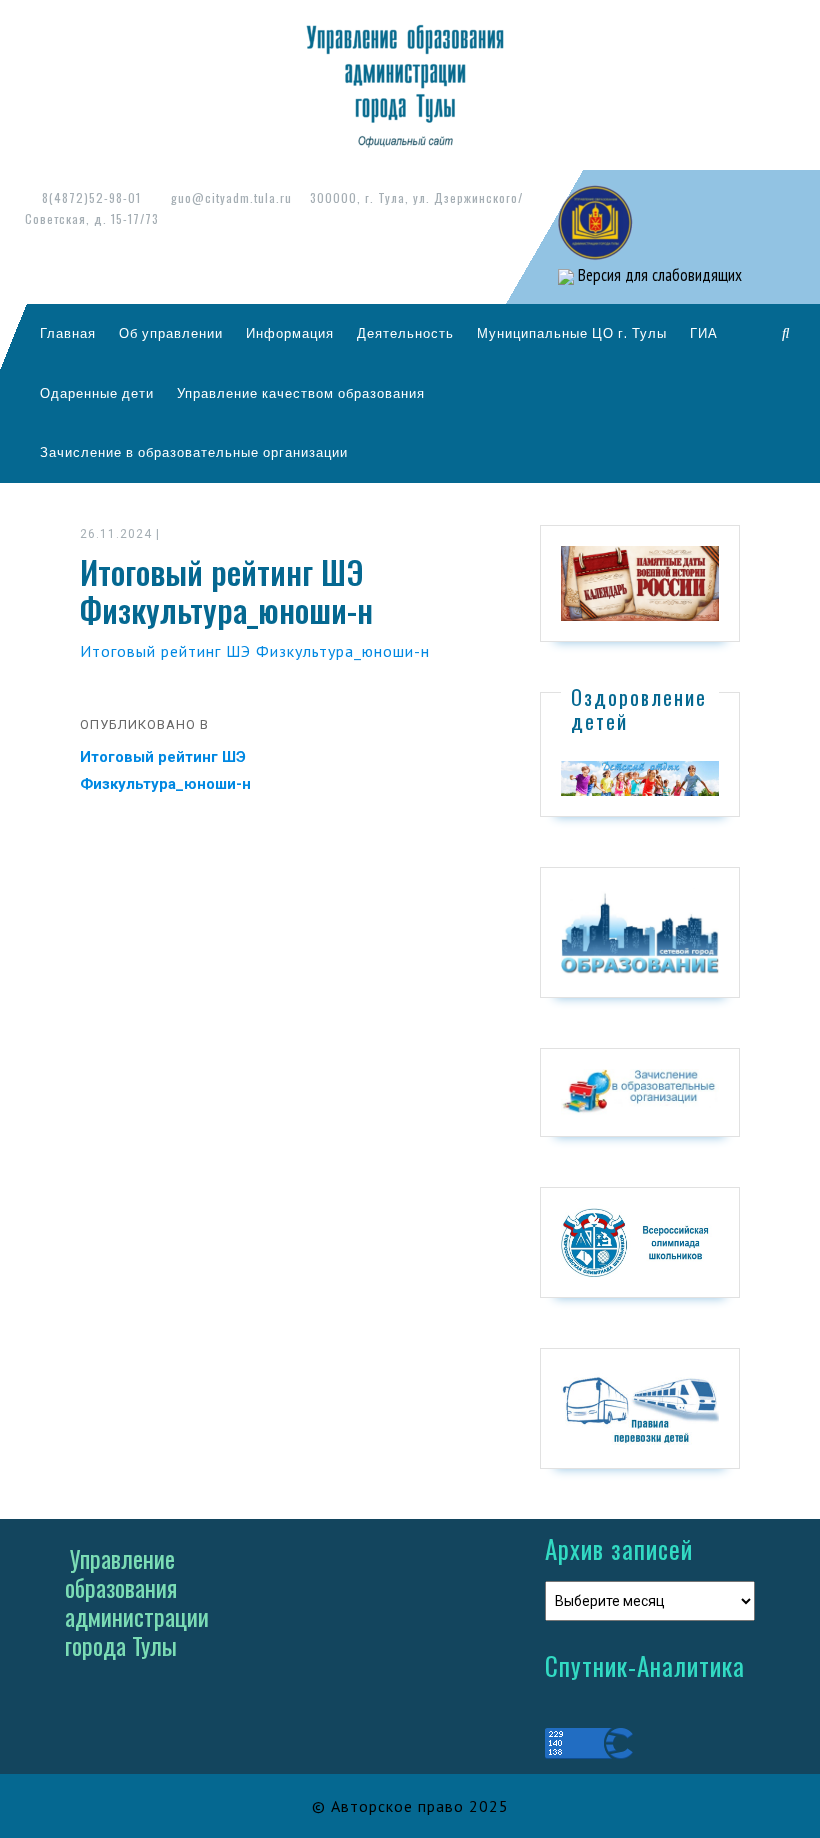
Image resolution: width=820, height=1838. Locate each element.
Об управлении (171, 333)
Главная (68, 333)
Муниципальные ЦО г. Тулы (572, 333)
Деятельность (405, 333)
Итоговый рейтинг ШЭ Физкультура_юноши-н (255, 651)
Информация (290, 333)
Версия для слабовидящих (658, 275)
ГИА (704, 333)
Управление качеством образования (301, 393)
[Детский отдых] (640, 777)
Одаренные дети (97, 393)
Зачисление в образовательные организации (194, 452)
